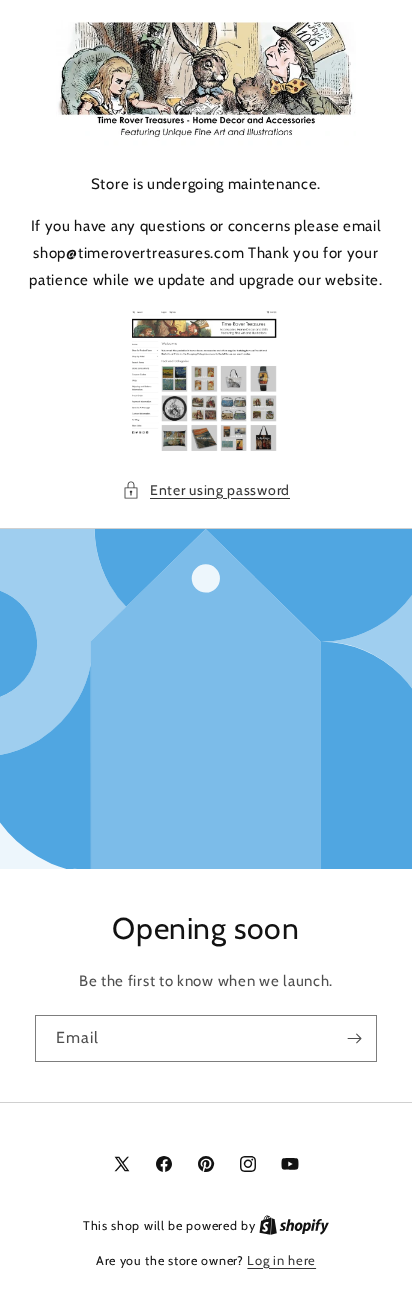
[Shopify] (294, 1225)
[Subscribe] (354, 1038)
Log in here (281, 1260)
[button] (206, 490)
